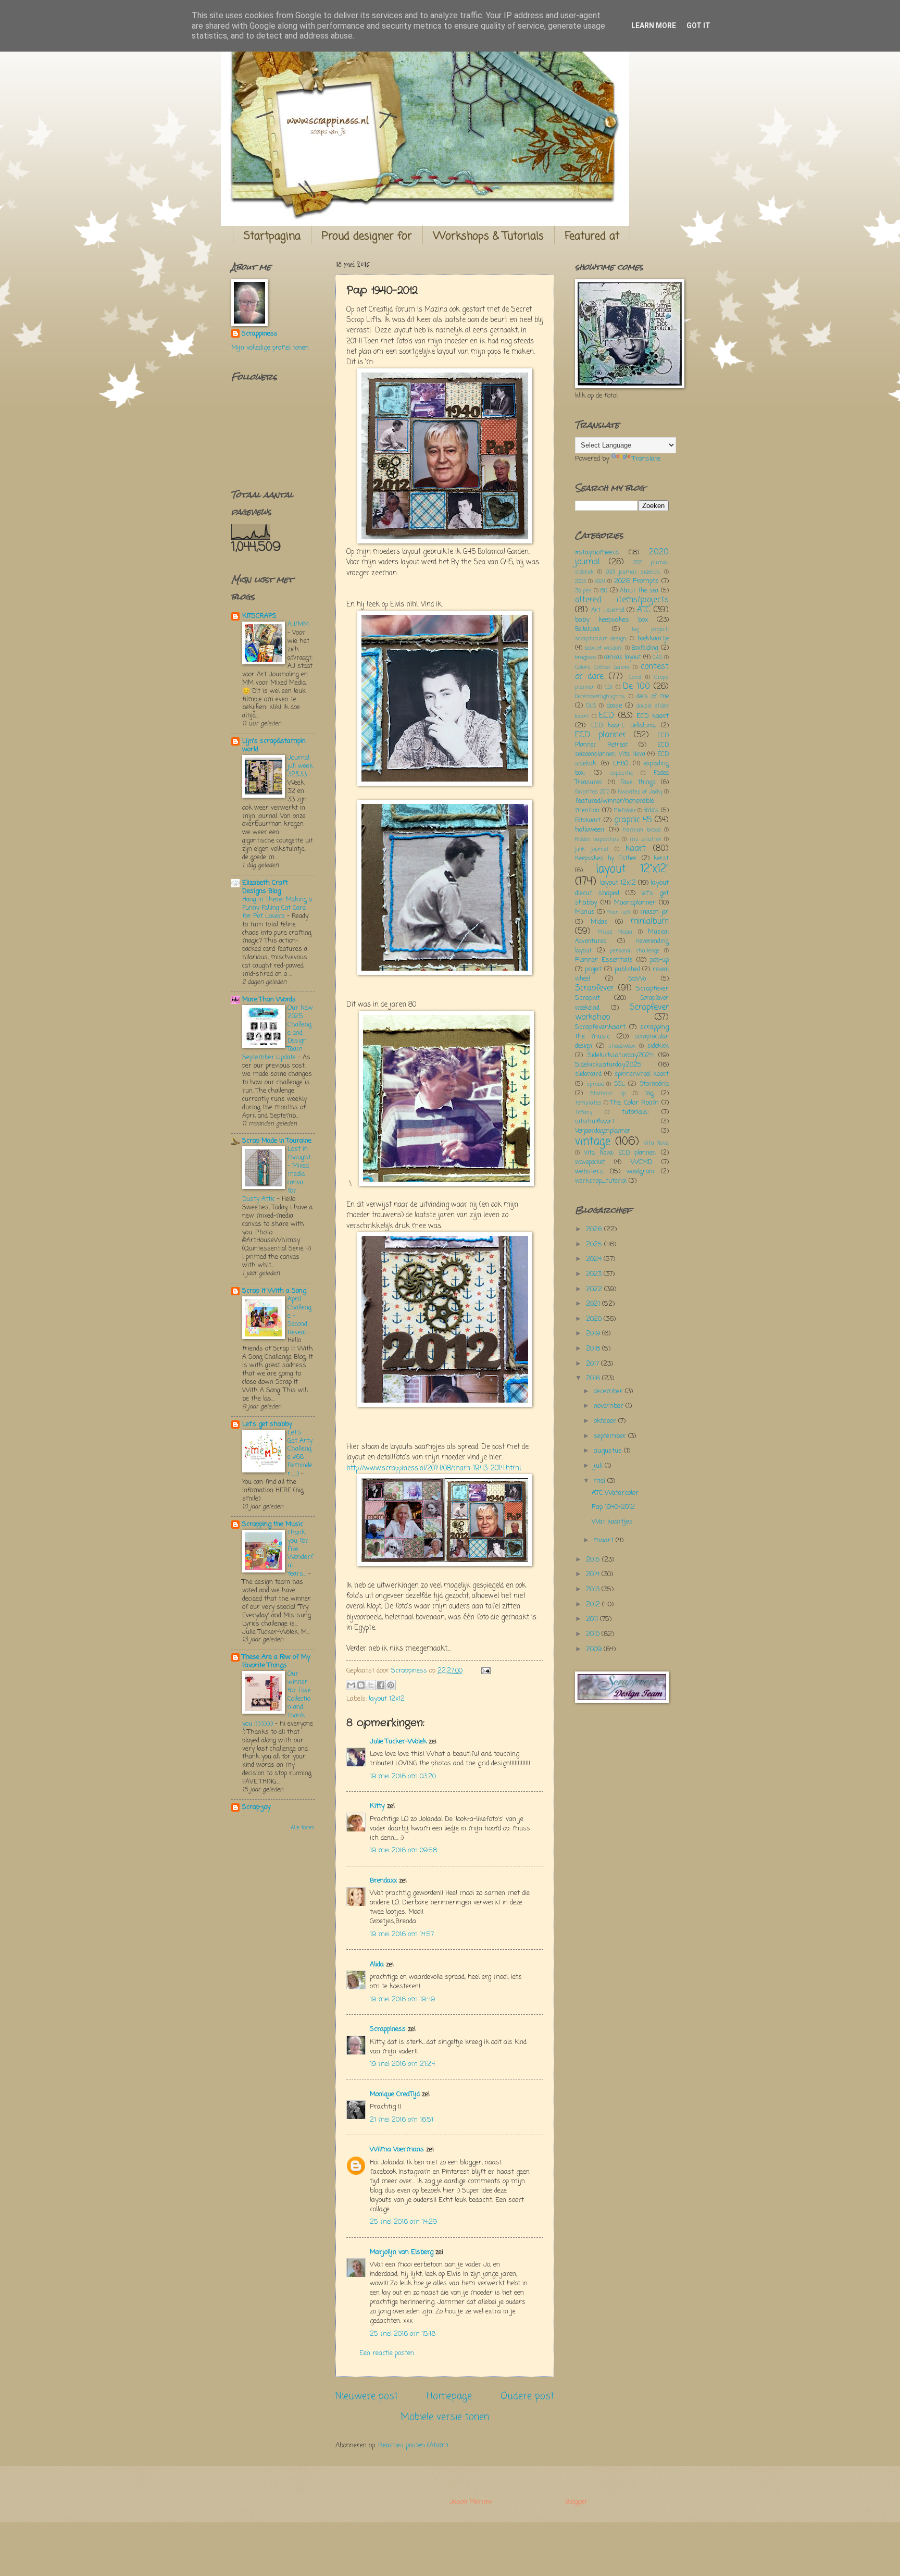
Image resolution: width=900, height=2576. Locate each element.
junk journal (592, 849)
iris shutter (646, 839)
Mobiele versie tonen (445, 2417)
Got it (698, 26)
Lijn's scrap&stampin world (274, 745)
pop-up (659, 960)
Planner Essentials (604, 960)
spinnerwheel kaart (642, 1074)
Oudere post (527, 2396)
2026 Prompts (636, 581)
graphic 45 (633, 820)
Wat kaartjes (612, 1522)
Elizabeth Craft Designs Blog (265, 887)
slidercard (588, 1074)
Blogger (576, 2502)
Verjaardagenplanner (603, 1131)
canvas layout (623, 658)
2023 (580, 581)
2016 (594, 1378)
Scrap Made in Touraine (277, 1141)
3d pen (583, 591)
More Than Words (269, 1000)
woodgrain (640, 1172)
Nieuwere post (367, 2396)
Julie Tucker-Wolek (398, 1742)
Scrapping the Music (273, 1524)
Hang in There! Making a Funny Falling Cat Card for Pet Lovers (277, 908)
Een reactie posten (387, 2353)
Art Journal (608, 611)
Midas (599, 922)
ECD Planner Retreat (622, 740)
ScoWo (637, 979)
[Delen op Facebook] (381, 1685)
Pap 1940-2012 (613, 1507)
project (593, 970)
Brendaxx (383, 1881)
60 (604, 591)
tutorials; (635, 1112)
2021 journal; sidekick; (633, 572)
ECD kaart (653, 716)
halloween (590, 830)
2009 (595, 1649)
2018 (594, 1349)
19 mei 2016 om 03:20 (403, 1776)
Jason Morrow (471, 2502)
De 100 (636, 687)
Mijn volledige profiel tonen (270, 348)
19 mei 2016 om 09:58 (403, 1850)
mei (601, 1481)
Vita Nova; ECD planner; (620, 1153)
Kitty (377, 1806)
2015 (594, 1560)
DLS (591, 706)
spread (595, 1084)
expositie (622, 773)
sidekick (658, 1046)
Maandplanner (635, 903)
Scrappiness (388, 2029)
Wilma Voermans (397, 2150)
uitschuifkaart (595, 1122)
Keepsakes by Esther (606, 859)
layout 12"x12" (632, 869)
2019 (594, 1334)
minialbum (650, 922)
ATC (644, 610)
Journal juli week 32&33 (300, 766)
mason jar (654, 912)
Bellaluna (587, 629)
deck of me (653, 697)
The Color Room (634, 1103)
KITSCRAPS (259, 616)
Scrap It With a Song (274, 1291)
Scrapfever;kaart (600, 1027)
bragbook (586, 658)
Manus (585, 912)
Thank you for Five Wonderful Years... (300, 1553)
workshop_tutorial (601, 1181)
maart (605, 1540)
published (627, 970)
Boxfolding (645, 648)
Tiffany (584, 1112)
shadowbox (622, 1046)
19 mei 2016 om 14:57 (402, 1934)
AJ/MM (298, 624)
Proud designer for (367, 236)
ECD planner (601, 735)
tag (649, 1094)
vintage (593, 1142)
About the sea (639, 591)
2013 (594, 1589)
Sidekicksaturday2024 (621, 1055)
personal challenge (635, 951)
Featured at (592, 236)
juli (599, 1466)
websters (589, 1172)
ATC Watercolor (615, 1493)
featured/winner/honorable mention (615, 806)
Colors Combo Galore (602, 667)
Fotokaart (588, 821)
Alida (377, 1965)
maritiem (620, 912)
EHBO (621, 764)
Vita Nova (656, 1143)
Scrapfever (595, 988)
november (610, 1406)
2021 (594, 1304)
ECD (607, 716)
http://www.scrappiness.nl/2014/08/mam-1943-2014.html (434, 1469)
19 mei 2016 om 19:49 (402, 1999)
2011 (593, 1619)
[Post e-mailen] (484, 1671)
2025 (595, 1244)
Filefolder (625, 811)
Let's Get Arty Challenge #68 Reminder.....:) (300, 1453)
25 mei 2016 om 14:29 (403, 2222)
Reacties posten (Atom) (413, 2445)
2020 (595, 1319)
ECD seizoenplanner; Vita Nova (622, 750)
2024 (600, 581)
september (611, 1436)
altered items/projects (622, 600)
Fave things (638, 783)
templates (588, 1103)
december (609, 1391)
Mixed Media (615, 932)
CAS (658, 658)
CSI (609, 687)
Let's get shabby (267, 1424)
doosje (614, 706)
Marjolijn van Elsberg (402, 2252)
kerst (661, 859)
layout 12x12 (387, 1699)
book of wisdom (604, 648)
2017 (593, 1364)
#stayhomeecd (597, 553)
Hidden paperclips (597, 839)
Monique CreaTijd (395, 2094)
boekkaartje (653, 639)
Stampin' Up (608, 1094)
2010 (594, 1634)
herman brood (642, 830)
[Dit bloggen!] (361, 1685)
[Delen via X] (371, 1685)
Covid (635, 677)
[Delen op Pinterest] (391, 1685)
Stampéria (654, 1084)
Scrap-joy (257, 1807)
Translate (646, 459)
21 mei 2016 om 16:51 (402, 2120)
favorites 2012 (592, 792)
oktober (606, 1421)
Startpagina (272, 236)
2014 (594, 1574)
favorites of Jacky (640, 792)
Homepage (449, 2396)
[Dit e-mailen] (351, 1685)
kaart (636, 849)
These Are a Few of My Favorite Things (276, 1661)
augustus (609, 1451)
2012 (594, 1605)
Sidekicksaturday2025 (608, 1065)
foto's (651, 811)
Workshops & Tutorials (489, 236)
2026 (595, 1229)
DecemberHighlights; (600, 697)
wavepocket (590, 1162)
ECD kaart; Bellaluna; (623, 726)
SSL (620, 1084)
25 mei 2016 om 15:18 (403, 2334)
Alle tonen (303, 1828)
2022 (595, 1289)
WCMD (642, 1162)
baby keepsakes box (611, 620)
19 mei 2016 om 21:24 (402, 2064)
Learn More (654, 26)
